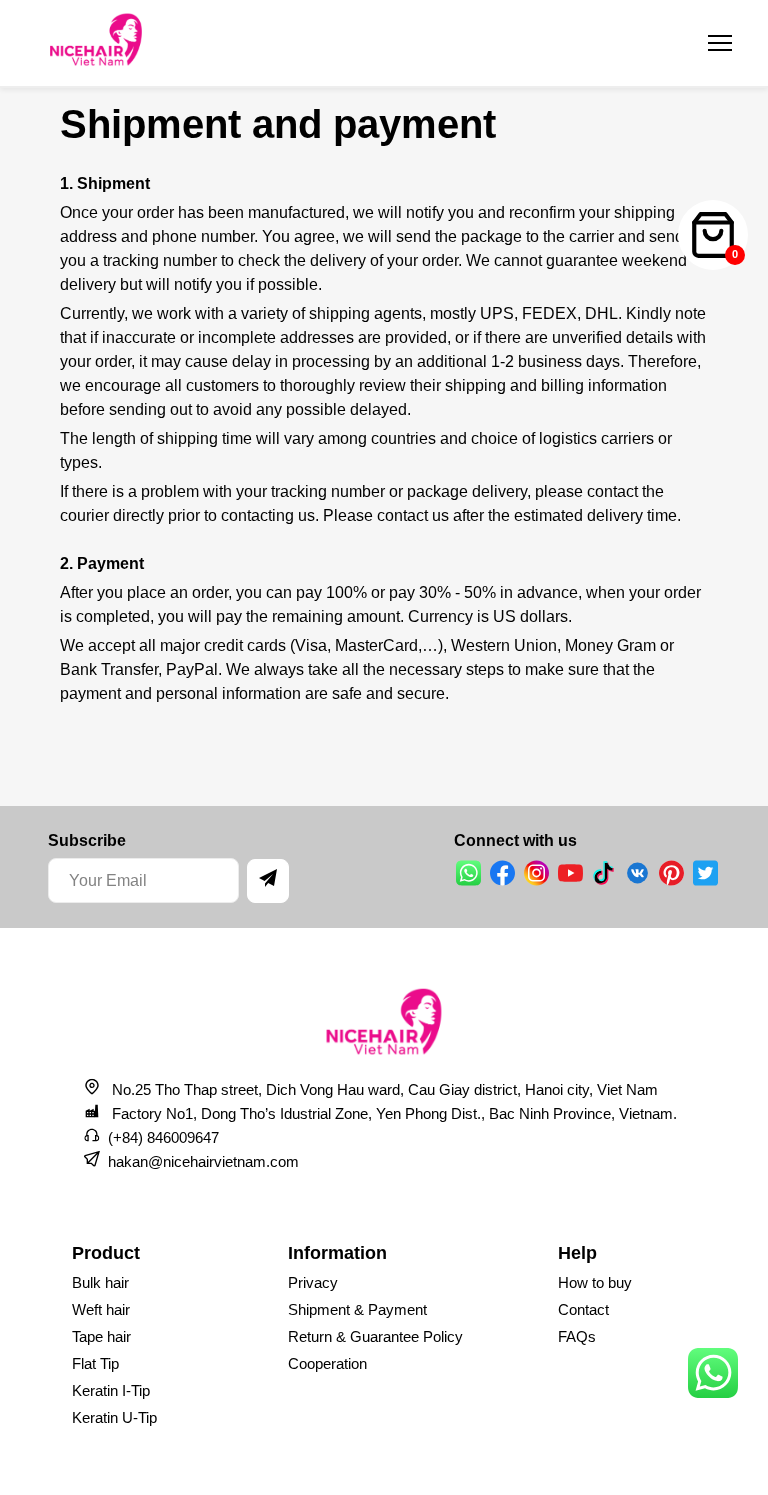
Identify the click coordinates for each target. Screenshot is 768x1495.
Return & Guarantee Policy (375, 1336)
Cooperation (327, 1363)
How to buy (595, 1282)
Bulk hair (100, 1282)
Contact (583, 1309)
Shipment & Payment (357, 1309)
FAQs (577, 1336)
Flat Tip (95, 1363)
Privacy (313, 1282)
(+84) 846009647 (163, 1137)
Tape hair (101, 1336)
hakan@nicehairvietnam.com (203, 1161)
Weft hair (101, 1309)
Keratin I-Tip (111, 1390)
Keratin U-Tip (114, 1417)
